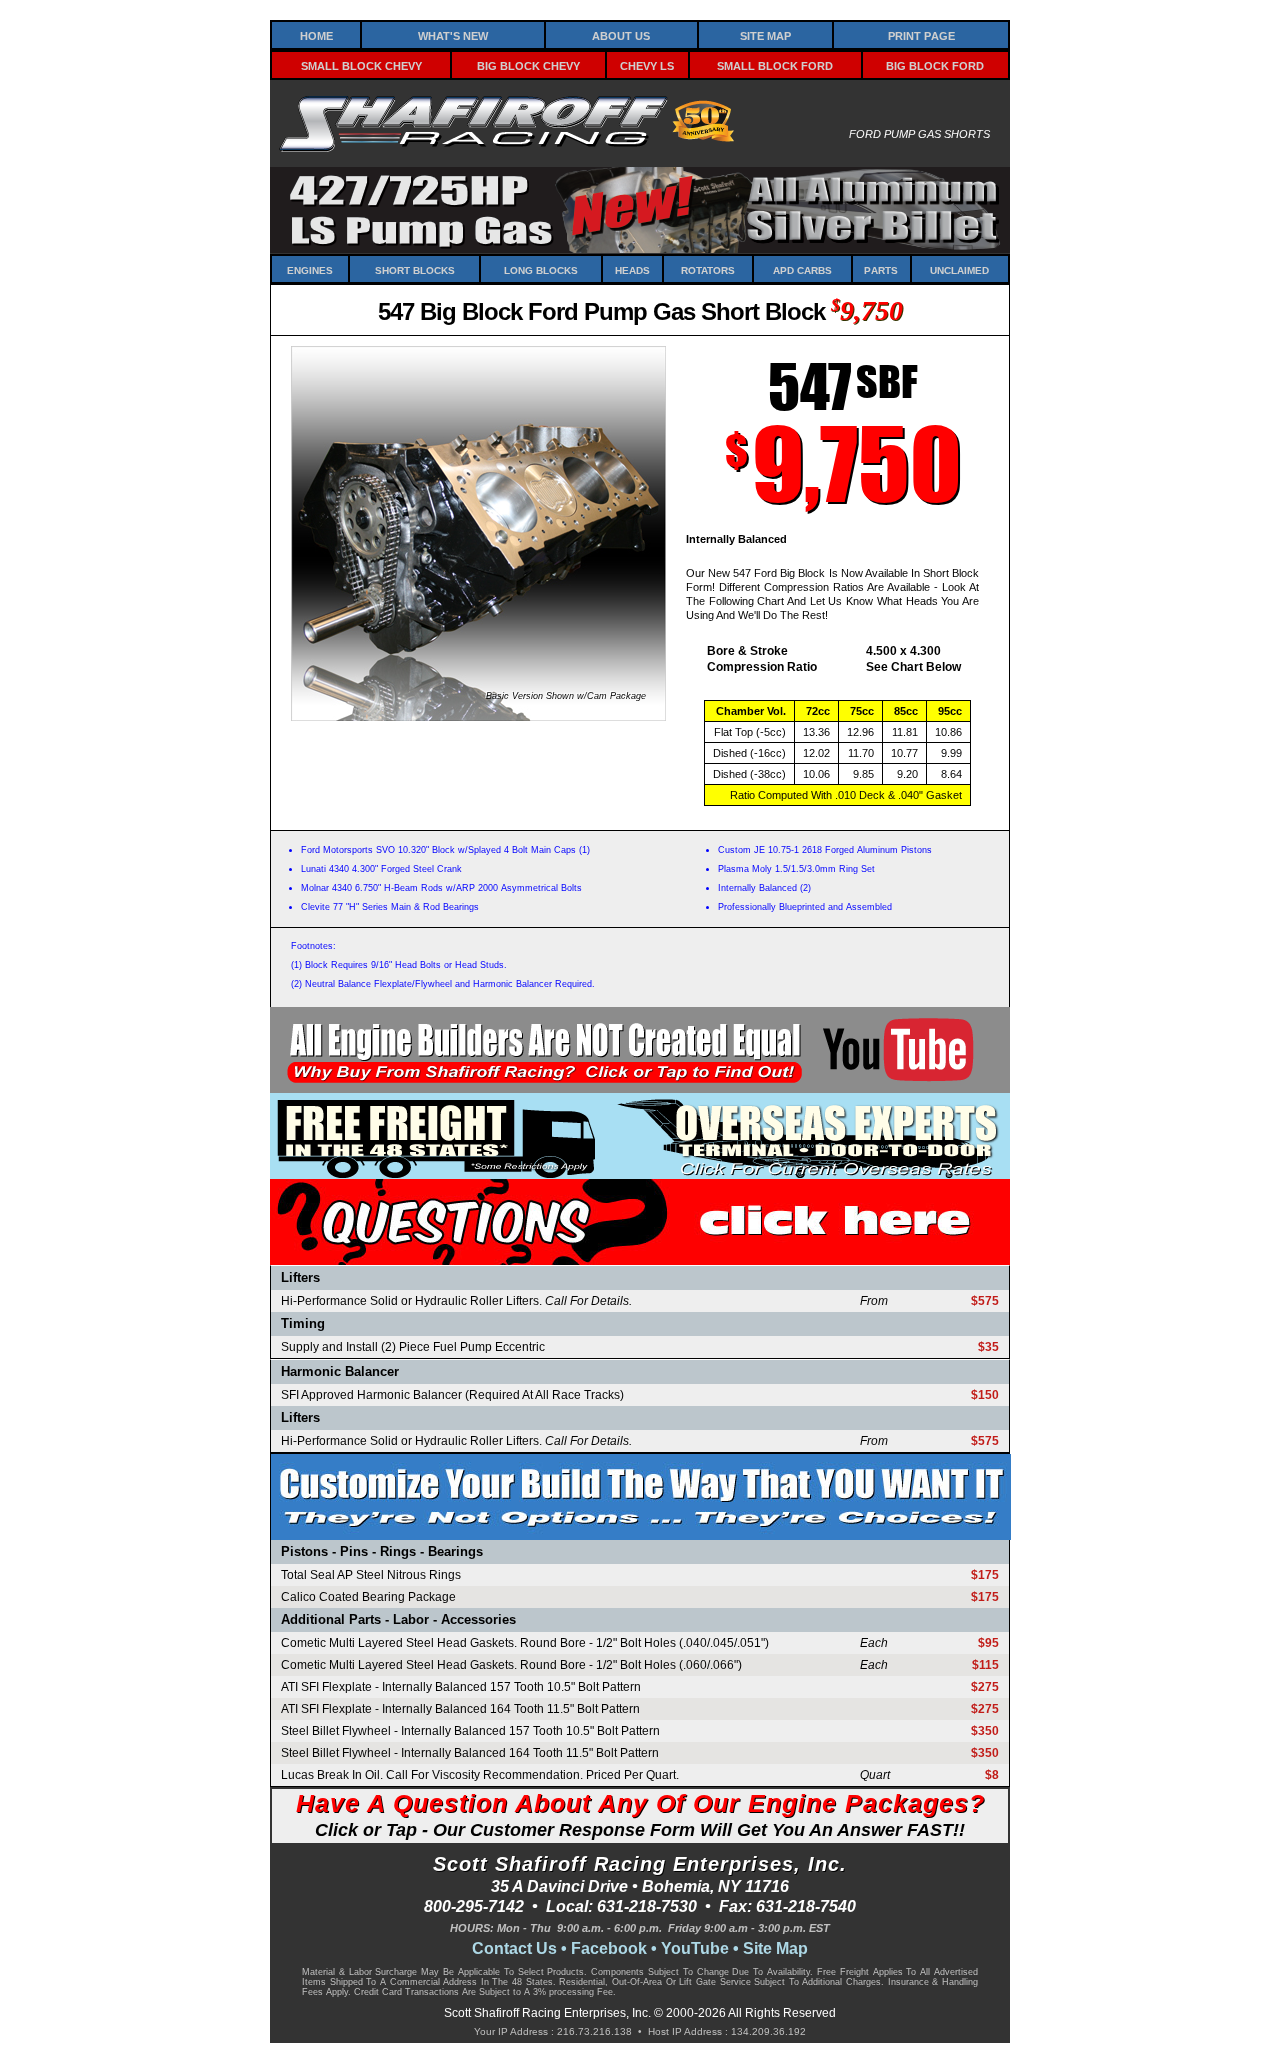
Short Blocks (415, 269)
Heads (632, 269)
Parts (881, 269)
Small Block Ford (775, 64)
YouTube (695, 1948)
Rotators (708, 269)
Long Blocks (541, 269)
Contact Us (514, 1948)
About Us (621, 34)
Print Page (921, 34)
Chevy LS (647, 64)
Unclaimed (959, 269)
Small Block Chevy (361, 64)
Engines (310, 269)
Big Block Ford (935, 64)
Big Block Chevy (528, 64)
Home (316, 34)
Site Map (765, 34)
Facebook (609, 1948)
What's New (453, 34)
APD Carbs (802, 269)
